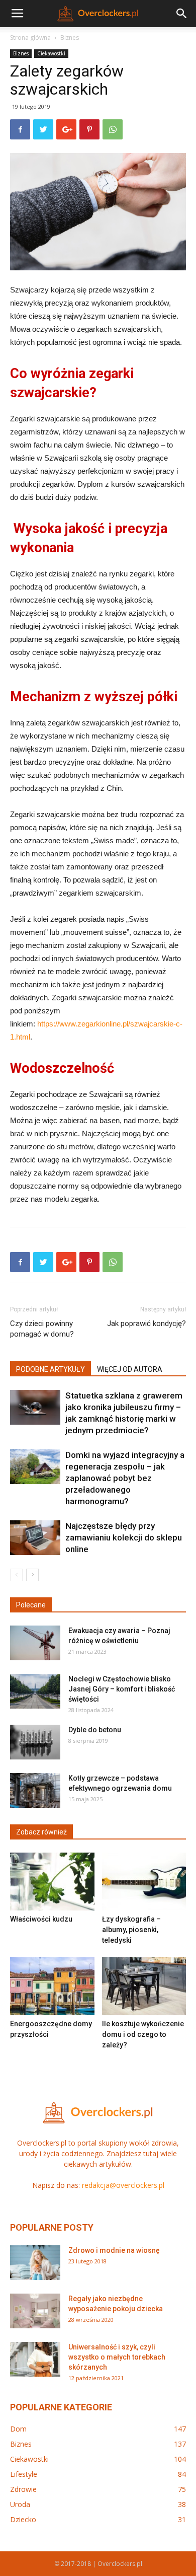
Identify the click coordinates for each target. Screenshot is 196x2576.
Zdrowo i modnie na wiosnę (114, 2250)
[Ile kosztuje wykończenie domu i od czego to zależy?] (144, 1986)
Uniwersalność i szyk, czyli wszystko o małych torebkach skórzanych (117, 2357)
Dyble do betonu (95, 1730)
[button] (182, 14)
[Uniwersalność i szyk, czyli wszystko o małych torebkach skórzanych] (35, 2359)
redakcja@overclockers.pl (123, 2185)
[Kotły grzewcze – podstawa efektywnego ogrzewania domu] (35, 1790)
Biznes (70, 38)
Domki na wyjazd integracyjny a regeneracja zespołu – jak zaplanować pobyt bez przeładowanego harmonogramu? (125, 1478)
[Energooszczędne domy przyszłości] (52, 1986)
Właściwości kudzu (41, 1919)
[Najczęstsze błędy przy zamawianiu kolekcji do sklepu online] (35, 1538)
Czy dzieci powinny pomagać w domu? (42, 1329)
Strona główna (30, 38)
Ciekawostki (51, 53)
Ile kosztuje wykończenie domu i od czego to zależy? (143, 2034)
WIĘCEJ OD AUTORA (130, 1369)
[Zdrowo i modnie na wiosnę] (35, 2263)
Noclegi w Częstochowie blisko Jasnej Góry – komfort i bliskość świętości (122, 1689)
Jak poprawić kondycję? (146, 1323)
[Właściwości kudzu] (52, 1882)
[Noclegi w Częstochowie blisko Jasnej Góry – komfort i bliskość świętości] (35, 1691)
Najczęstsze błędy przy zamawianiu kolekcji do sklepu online (124, 1537)
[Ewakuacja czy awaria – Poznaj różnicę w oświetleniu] (35, 1643)
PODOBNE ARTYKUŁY (51, 1369)
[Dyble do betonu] (35, 1742)
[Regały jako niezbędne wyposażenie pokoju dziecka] (35, 2311)
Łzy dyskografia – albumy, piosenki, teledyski (131, 1930)
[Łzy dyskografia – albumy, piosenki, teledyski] (144, 1882)
